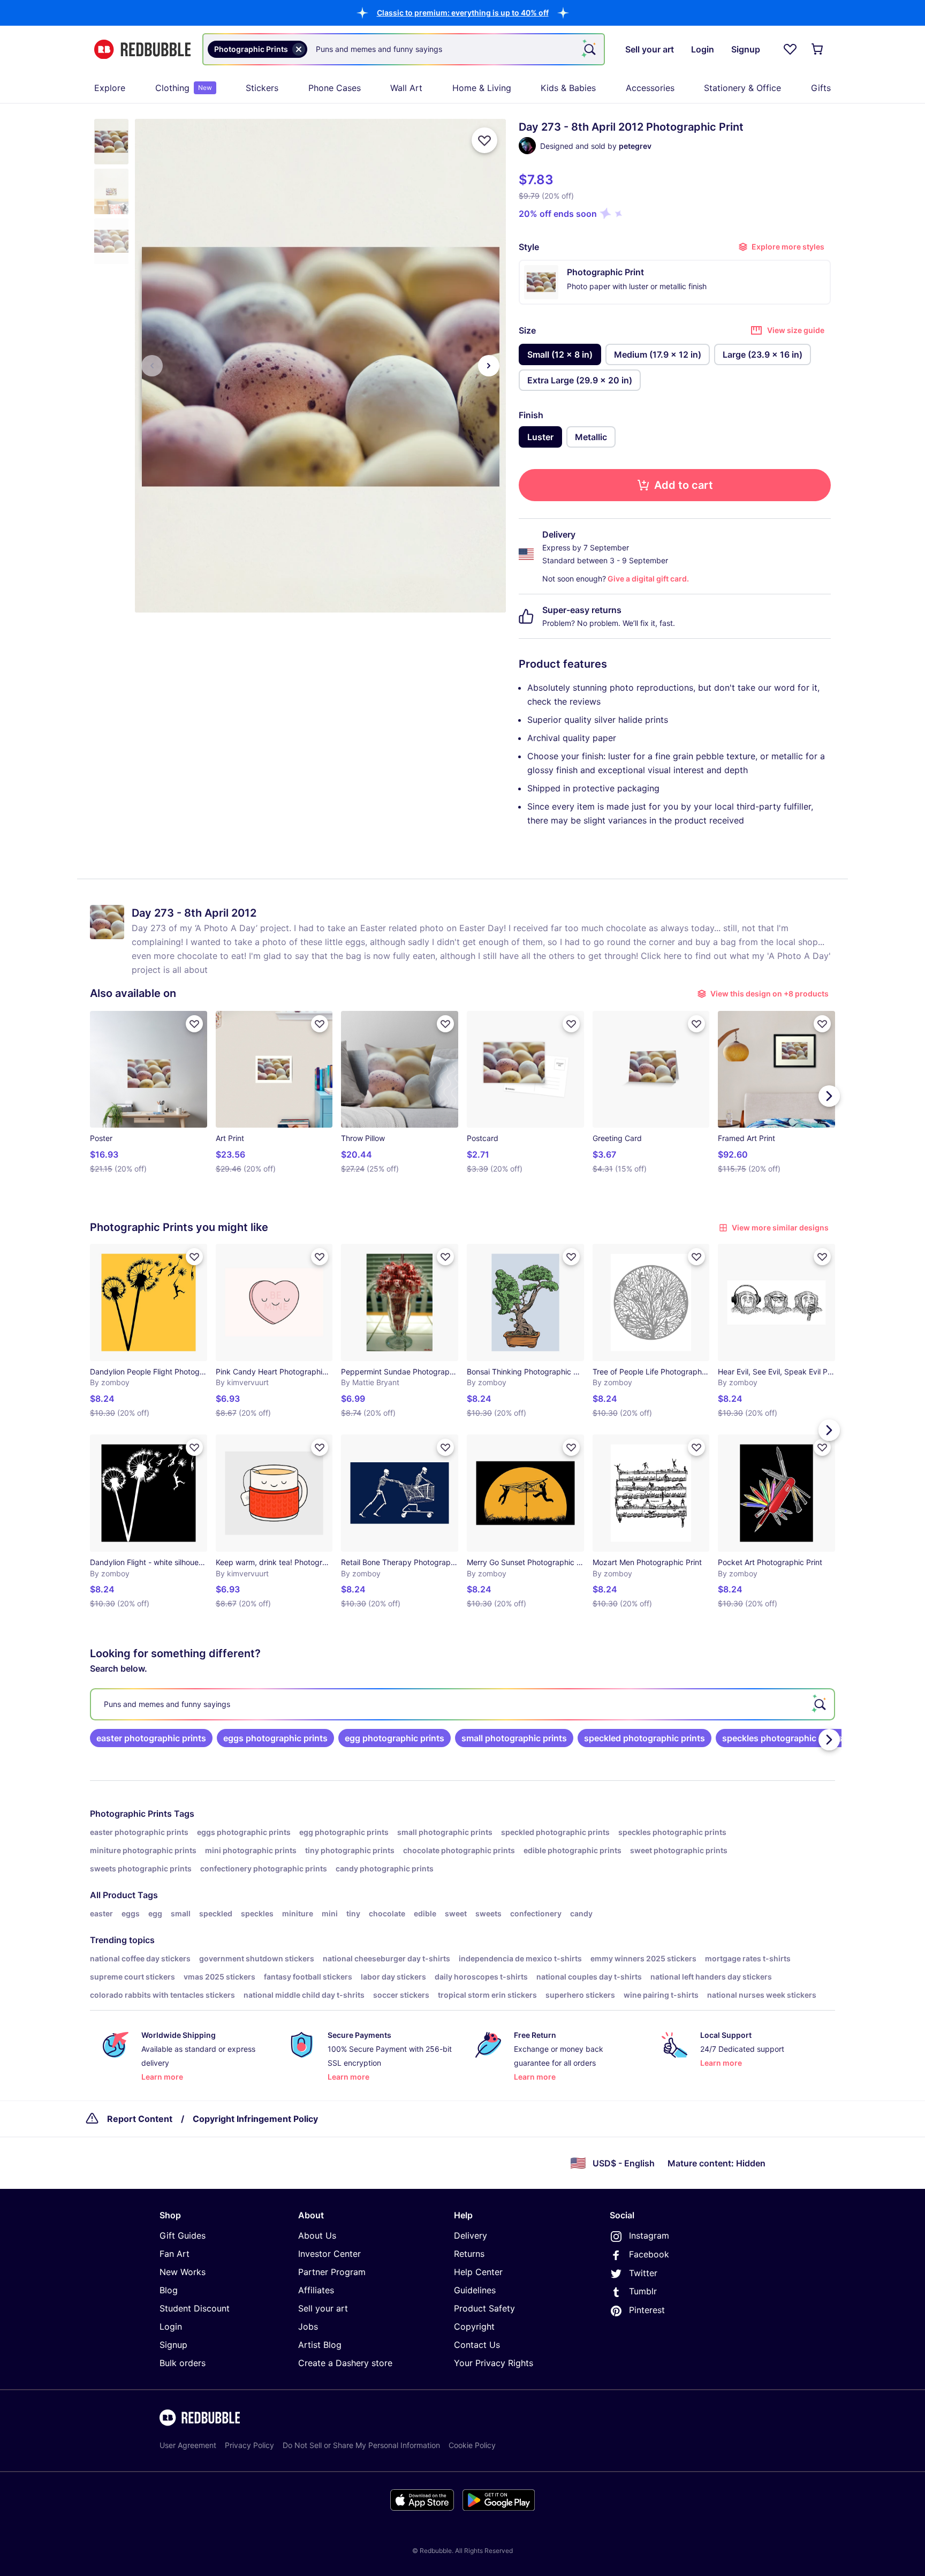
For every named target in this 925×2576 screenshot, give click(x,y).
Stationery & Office (742, 88)
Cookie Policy (472, 2445)
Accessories (650, 88)
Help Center (478, 2272)
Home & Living (482, 88)
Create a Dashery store (345, 2363)
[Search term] (589, 49)
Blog (169, 2290)
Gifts (821, 88)
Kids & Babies (568, 88)
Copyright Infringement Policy (255, 2119)
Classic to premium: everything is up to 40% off (463, 13)
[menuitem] (110, 88)
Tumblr (643, 2291)
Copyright (474, 2326)
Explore (110, 88)
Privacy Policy (249, 2445)
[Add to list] (484, 140)
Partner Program (332, 2272)
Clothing (184, 88)
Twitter (643, 2273)
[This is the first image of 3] (152, 366)
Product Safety (484, 2308)
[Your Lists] (790, 49)
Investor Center (329, 2254)
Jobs (308, 2326)
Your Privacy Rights (494, 2363)
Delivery (471, 2235)
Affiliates (316, 2290)
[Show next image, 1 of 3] (489, 366)
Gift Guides (183, 2235)
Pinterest (647, 2310)
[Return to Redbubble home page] (142, 50)
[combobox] (404, 49)
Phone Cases (335, 88)
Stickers (262, 88)
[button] (463, 13)
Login (171, 2326)
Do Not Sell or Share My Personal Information (361, 2445)
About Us (317, 2235)
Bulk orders (183, 2363)
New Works (183, 2272)
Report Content (140, 2119)
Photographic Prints (131, 1814)
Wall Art (406, 88)
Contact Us (477, 2345)
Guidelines (475, 2290)
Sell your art (323, 2308)
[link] (151, 1738)
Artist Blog (320, 2345)
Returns (469, 2254)
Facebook (649, 2254)
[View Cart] (818, 49)
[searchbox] (462, 1704)
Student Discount (195, 2308)
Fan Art (175, 2254)
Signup (173, 2345)
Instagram (649, 2235)
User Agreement (188, 2445)
